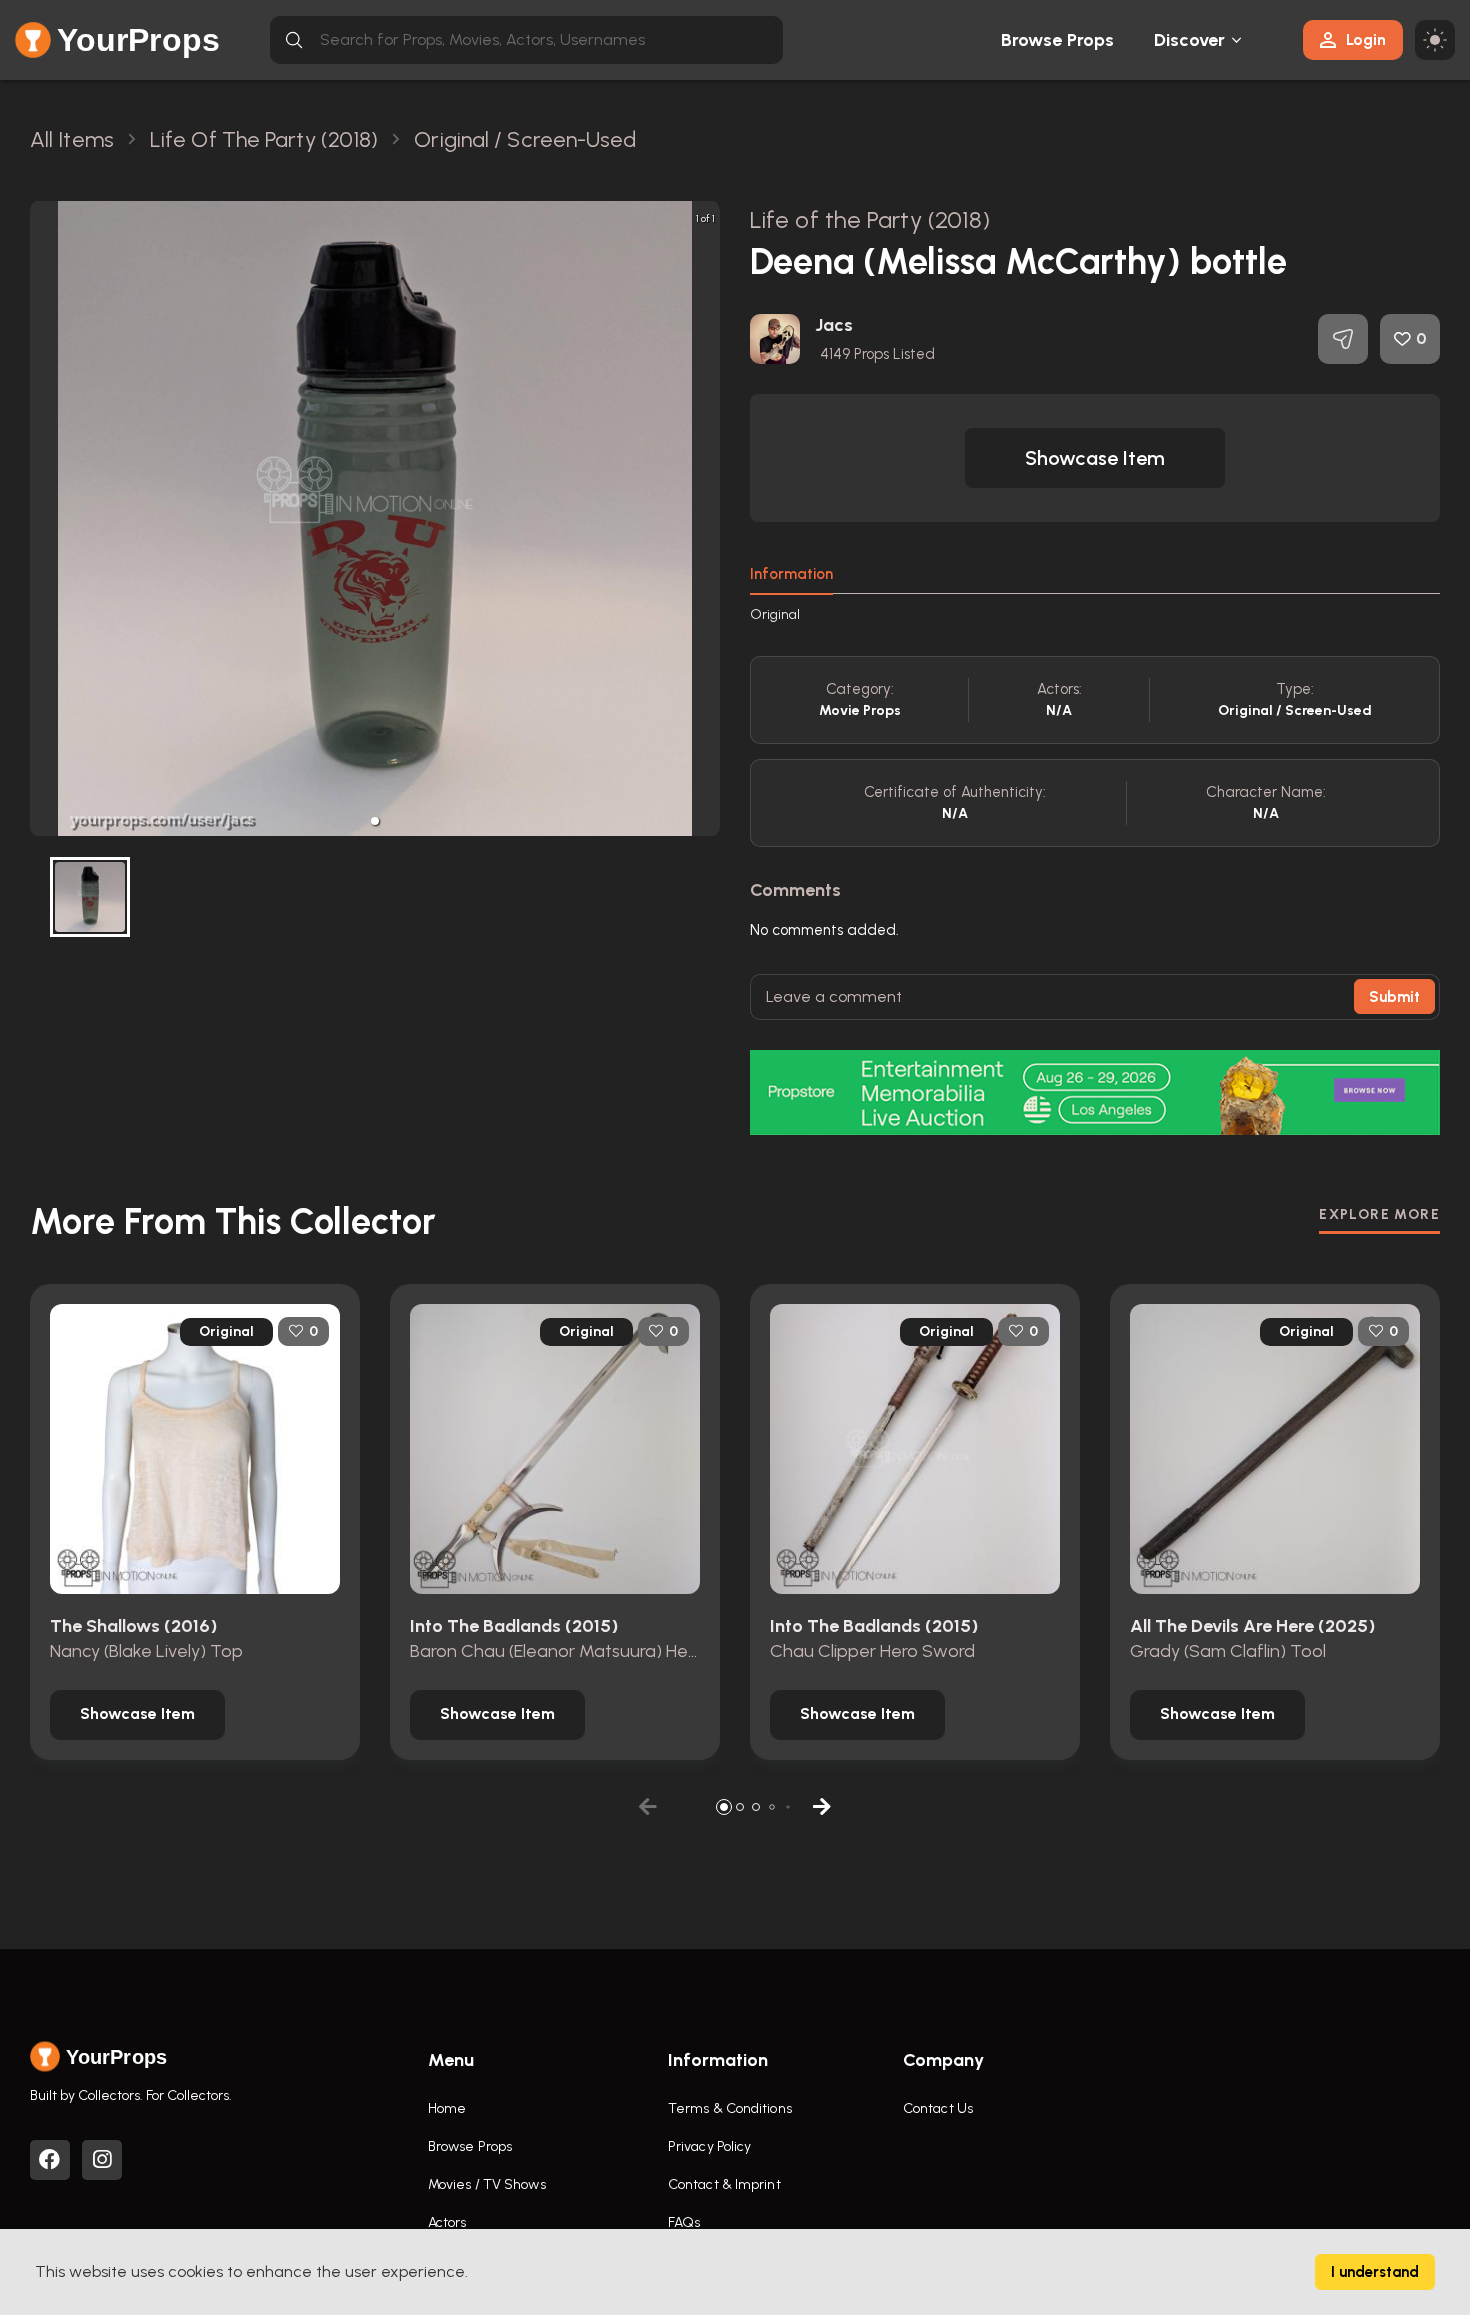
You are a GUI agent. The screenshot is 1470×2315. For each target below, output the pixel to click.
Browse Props (1057, 40)
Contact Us (938, 2108)
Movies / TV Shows (487, 2184)
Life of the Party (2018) (870, 219)
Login (1366, 39)
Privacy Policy (709, 2146)
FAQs (684, 2222)
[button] (375, 821)
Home (447, 2108)
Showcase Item (1095, 458)
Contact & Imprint (724, 2184)
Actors (447, 2222)
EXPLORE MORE (1379, 1214)
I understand (1375, 2272)
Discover (1190, 40)
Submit (1394, 997)
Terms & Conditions (730, 2108)
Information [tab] (791, 574)
